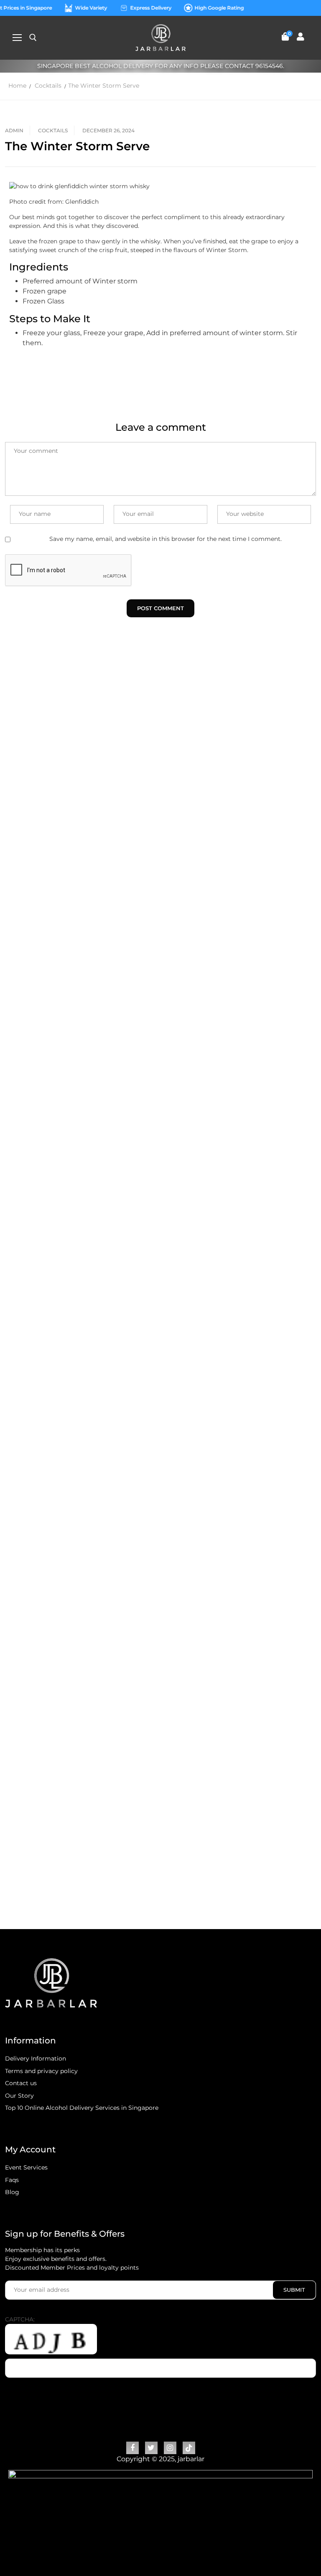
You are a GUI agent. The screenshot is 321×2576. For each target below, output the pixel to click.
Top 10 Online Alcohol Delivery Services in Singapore (82, 2108)
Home (17, 86)
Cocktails (48, 86)
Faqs (12, 2180)
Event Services (26, 2167)
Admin (14, 130)
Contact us (21, 2083)
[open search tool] (33, 38)
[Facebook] (132, 2448)
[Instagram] (170, 2448)
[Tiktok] (189, 2448)
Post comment (160, 608)
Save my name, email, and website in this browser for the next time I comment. (166, 539)
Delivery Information (36, 2058)
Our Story (19, 2096)
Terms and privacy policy (41, 2071)
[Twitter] (151, 2448)
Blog (12, 2192)
